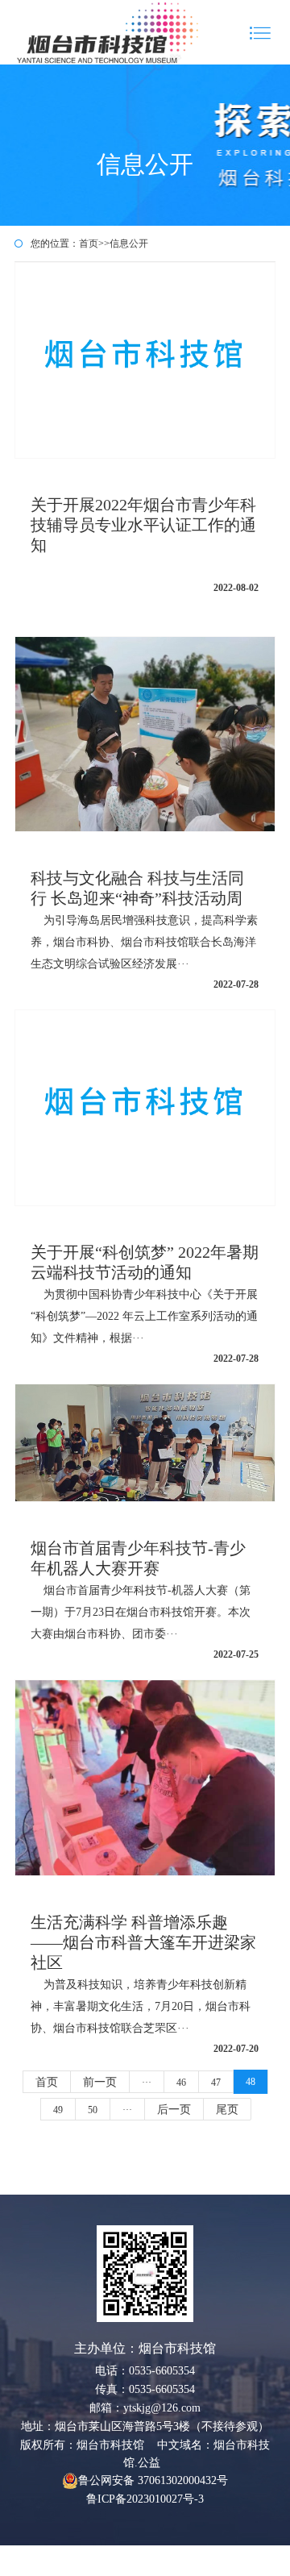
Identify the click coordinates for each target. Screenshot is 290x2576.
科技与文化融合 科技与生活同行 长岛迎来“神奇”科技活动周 (145, 930)
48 (251, 2082)
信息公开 (129, 243)
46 (181, 2083)
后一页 (174, 2110)
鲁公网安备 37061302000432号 (153, 2480)
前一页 (100, 2082)
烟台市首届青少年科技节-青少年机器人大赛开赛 (145, 1600)
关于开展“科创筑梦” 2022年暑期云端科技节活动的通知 (145, 1304)
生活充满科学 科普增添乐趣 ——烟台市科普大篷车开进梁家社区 (145, 1984)
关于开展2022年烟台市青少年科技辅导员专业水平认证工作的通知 (145, 545)
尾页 (227, 2110)
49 (58, 2110)
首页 (89, 243)
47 (216, 2083)
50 (93, 2110)
